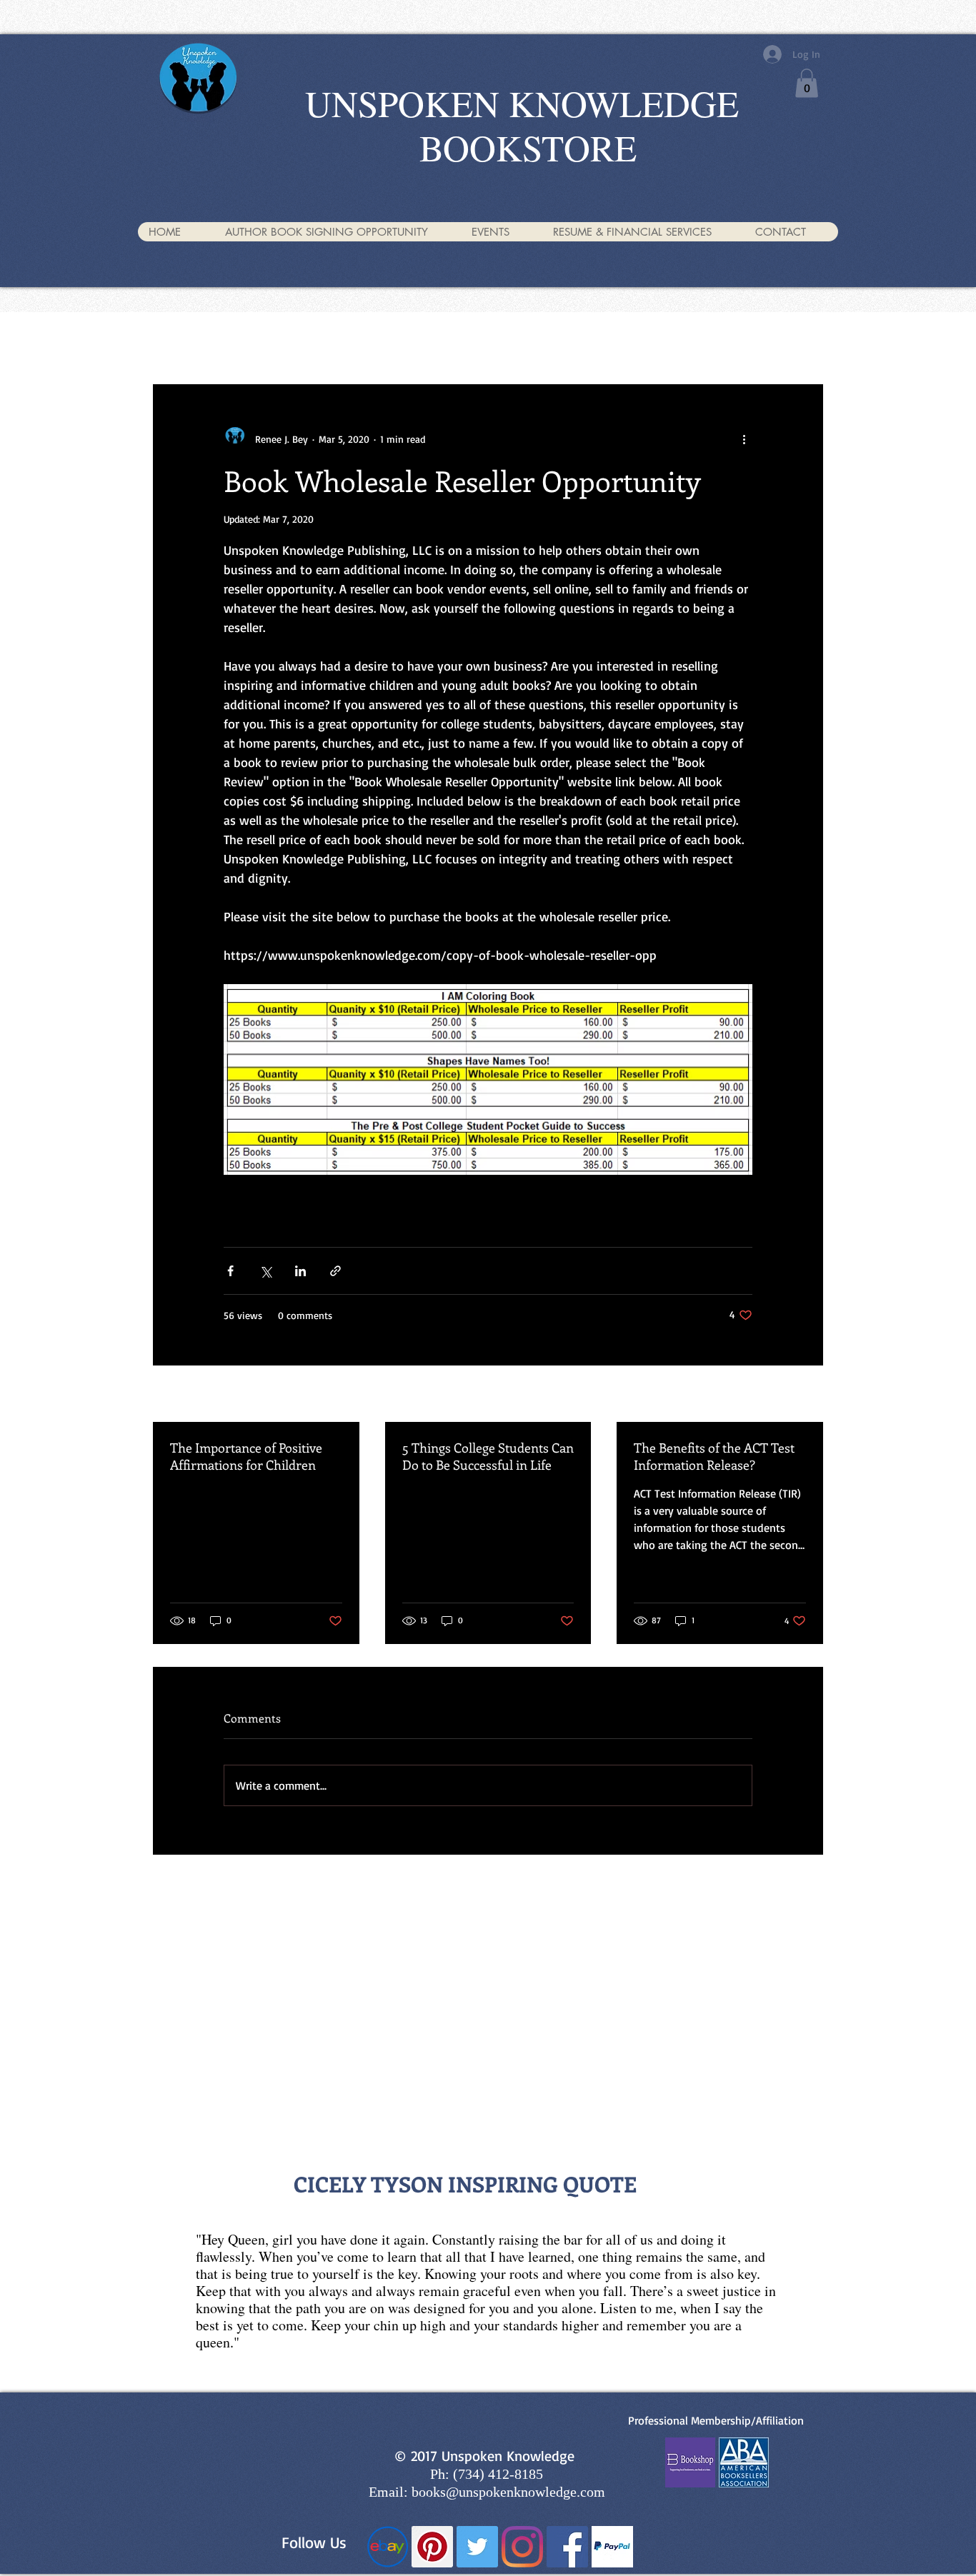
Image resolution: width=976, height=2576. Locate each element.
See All (810, 1395)
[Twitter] (477, 2547)
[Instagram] (522, 2547)
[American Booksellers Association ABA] (744, 2462)
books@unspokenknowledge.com (508, 2492)
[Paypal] (612, 2547)
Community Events (258, 340)
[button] (807, 83)
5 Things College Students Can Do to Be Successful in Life (488, 1456)
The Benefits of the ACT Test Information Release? (714, 1456)
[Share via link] (335, 1271)
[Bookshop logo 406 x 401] (690, 2462)
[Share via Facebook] (230, 1271)
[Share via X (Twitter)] (265, 1271)
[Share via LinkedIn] (300, 1271)
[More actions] (744, 438)
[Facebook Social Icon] (567, 2547)
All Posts (170, 340)
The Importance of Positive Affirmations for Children (246, 1456)
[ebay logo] (387, 2547)
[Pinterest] (432, 2547)
